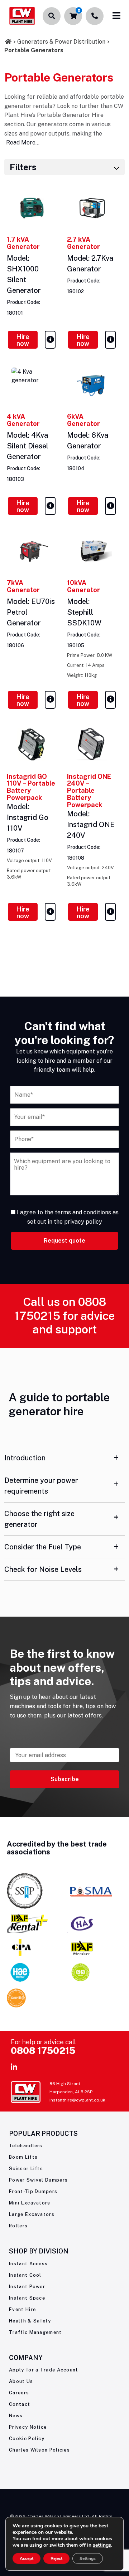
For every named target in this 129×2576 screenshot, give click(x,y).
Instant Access (28, 2264)
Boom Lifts (23, 2157)
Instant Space (27, 2298)
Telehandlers (26, 2146)
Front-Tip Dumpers (33, 2191)
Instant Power (27, 2287)
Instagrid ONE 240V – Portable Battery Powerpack (89, 791)
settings (102, 2545)
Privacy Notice (28, 2427)
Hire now (23, 340)
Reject (56, 2558)
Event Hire (22, 2309)
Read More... (23, 142)
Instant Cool (25, 2275)
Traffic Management (35, 2332)
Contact (20, 2404)
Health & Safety (30, 2321)
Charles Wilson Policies (39, 2450)
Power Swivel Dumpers (38, 2180)
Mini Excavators (30, 2203)
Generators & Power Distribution (61, 42)
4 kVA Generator (23, 420)
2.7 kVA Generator (83, 243)
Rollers (18, 2226)
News (16, 2416)
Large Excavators (32, 2214)
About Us (21, 2381)
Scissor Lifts (26, 2169)
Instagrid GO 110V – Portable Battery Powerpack (31, 787)
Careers (19, 2393)
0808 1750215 (43, 2051)
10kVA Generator (83, 586)
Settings (88, 2558)
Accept (27, 2558)
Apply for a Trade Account (44, 2370)
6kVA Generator (83, 420)
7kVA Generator (23, 586)
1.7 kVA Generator (23, 243)
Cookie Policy (27, 2439)
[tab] (64, 1458)
